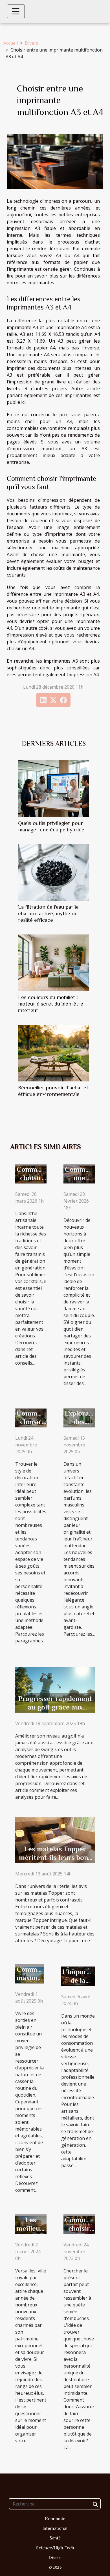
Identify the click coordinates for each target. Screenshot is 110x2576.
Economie (55, 2519)
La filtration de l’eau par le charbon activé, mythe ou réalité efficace (48, 913)
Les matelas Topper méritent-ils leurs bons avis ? (55, 1857)
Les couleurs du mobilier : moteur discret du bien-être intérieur (51, 1004)
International (55, 2528)
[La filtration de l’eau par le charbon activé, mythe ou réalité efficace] (54, 872)
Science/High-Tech (55, 2548)
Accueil (11, 43)
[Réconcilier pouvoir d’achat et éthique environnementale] (54, 1053)
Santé (55, 2538)
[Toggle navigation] (16, 11)
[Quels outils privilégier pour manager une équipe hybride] (54, 789)
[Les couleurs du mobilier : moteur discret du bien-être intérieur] (54, 963)
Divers (32, 43)
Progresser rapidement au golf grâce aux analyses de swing (55, 1707)
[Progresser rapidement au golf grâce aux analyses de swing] (55, 1689)
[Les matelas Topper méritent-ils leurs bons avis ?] (55, 1839)
